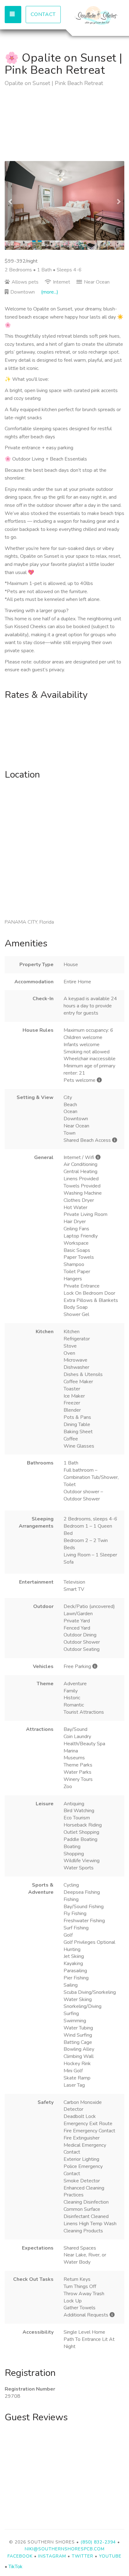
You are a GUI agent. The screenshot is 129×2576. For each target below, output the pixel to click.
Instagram (52, 2556)
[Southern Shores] (94, 17)
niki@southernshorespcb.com (65, 2549)
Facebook (20, 2556)
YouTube (110, 2556)
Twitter (83, 2556)
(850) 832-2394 (98, 2542)
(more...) (50, 292)
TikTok (15, 2567)
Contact (43, 14)
